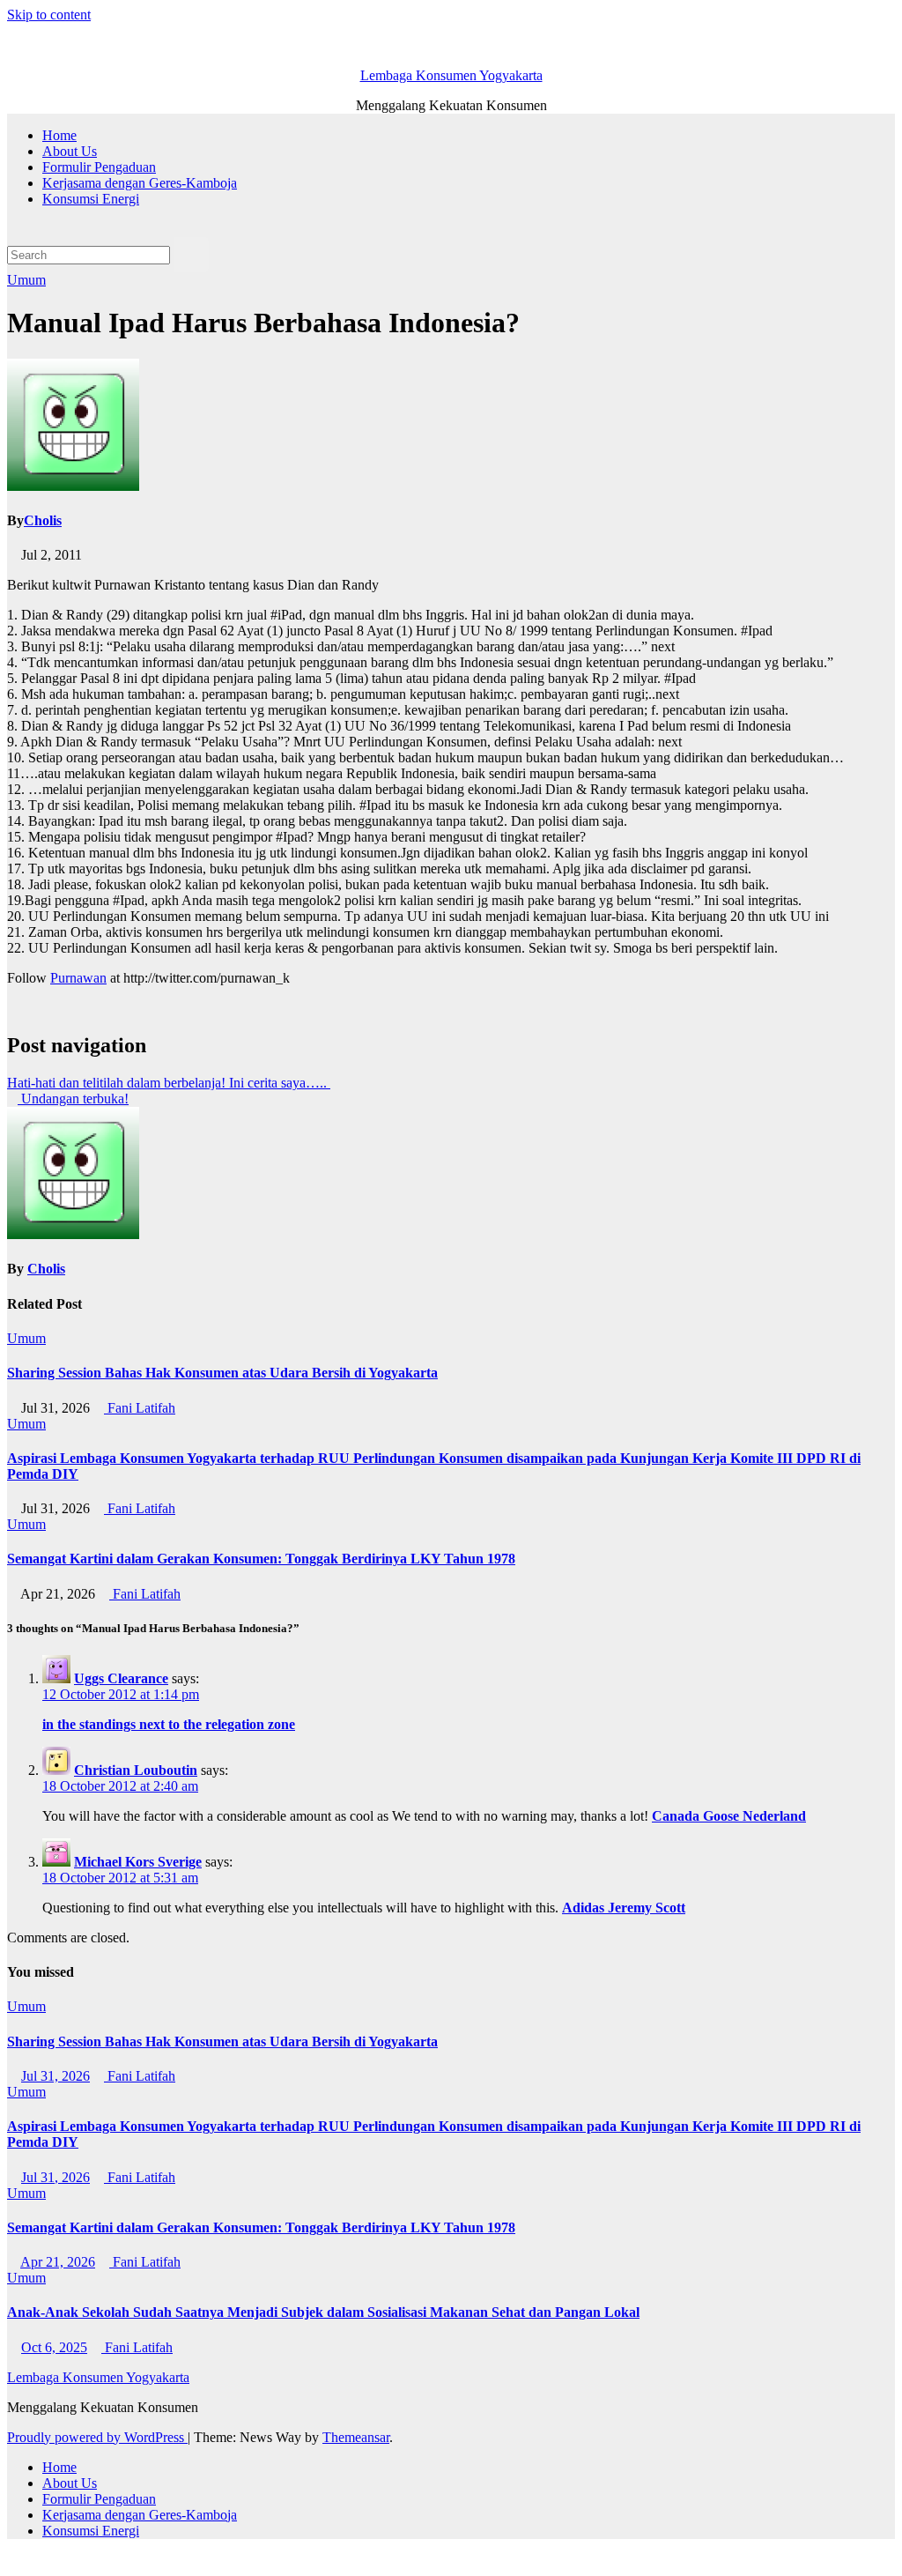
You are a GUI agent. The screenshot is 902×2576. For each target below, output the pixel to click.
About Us (70, 151)
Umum (26, 280)
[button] (12, 229)
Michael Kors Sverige (138, 1862)
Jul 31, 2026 (55, 2076)
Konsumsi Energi (91, 199)
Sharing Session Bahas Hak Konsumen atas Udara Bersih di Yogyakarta (222, 1373)
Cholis (43, 520)
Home (59, 135)
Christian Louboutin (136, 1770)
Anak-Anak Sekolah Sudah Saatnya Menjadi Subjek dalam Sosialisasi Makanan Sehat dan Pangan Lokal (323, 2312)
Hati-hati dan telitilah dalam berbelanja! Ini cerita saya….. (169, 1083)
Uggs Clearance (121, 1678)
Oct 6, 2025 (54, 2347)
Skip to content (49, 15)
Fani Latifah (140, 1408)
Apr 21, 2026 (58, 2262)
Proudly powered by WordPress (97, 2437)
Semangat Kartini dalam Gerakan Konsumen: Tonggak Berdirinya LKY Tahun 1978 (261, 1559)
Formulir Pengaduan (99, 167)
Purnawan (78, 978)
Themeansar (356, 2437)
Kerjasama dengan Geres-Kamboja (140, 183)
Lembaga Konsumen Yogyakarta (451, 75)
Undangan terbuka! (73, 1099)
